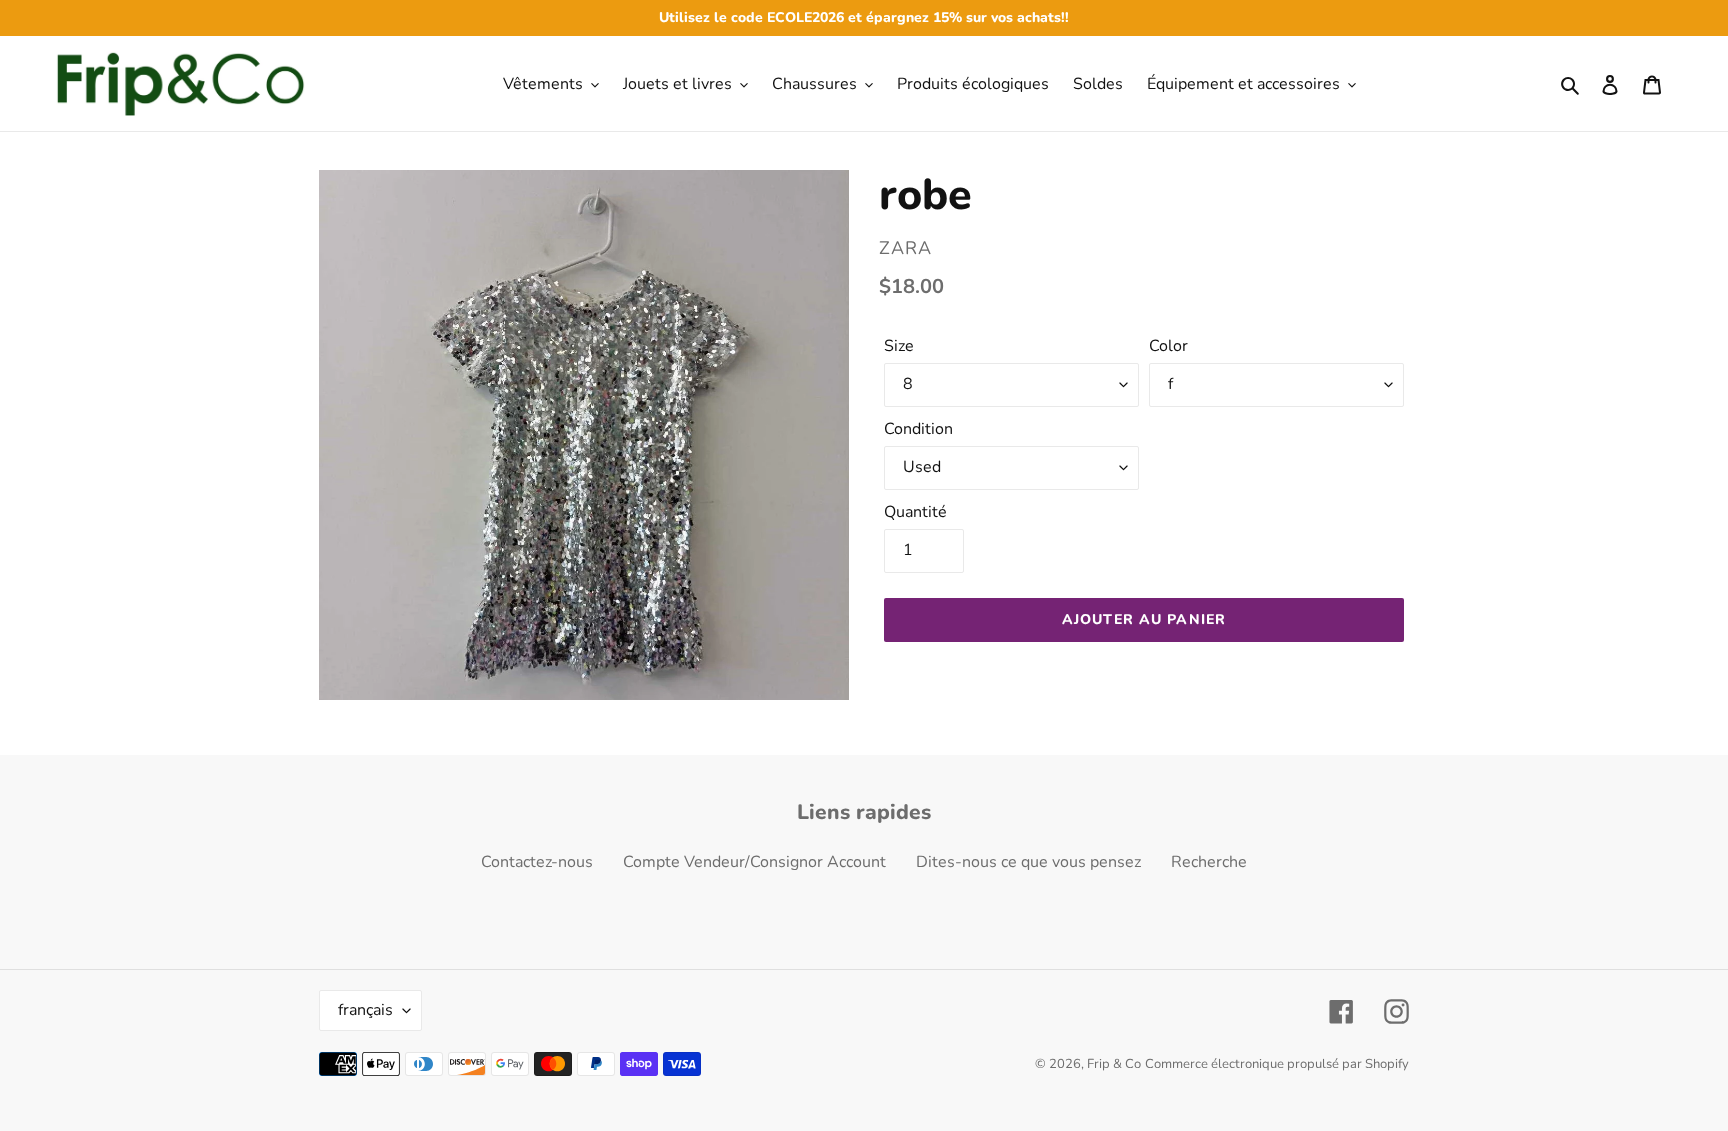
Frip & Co (1114, 1064)
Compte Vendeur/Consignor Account (754, 862)
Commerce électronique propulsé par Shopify (1277, 1064)
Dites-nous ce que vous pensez (1028, 862)
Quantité (915, 512)
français (365, 1010)
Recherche (1209, 862)
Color (1168, 346)
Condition (918, 429)
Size (899, 346)
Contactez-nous (537, 862)
